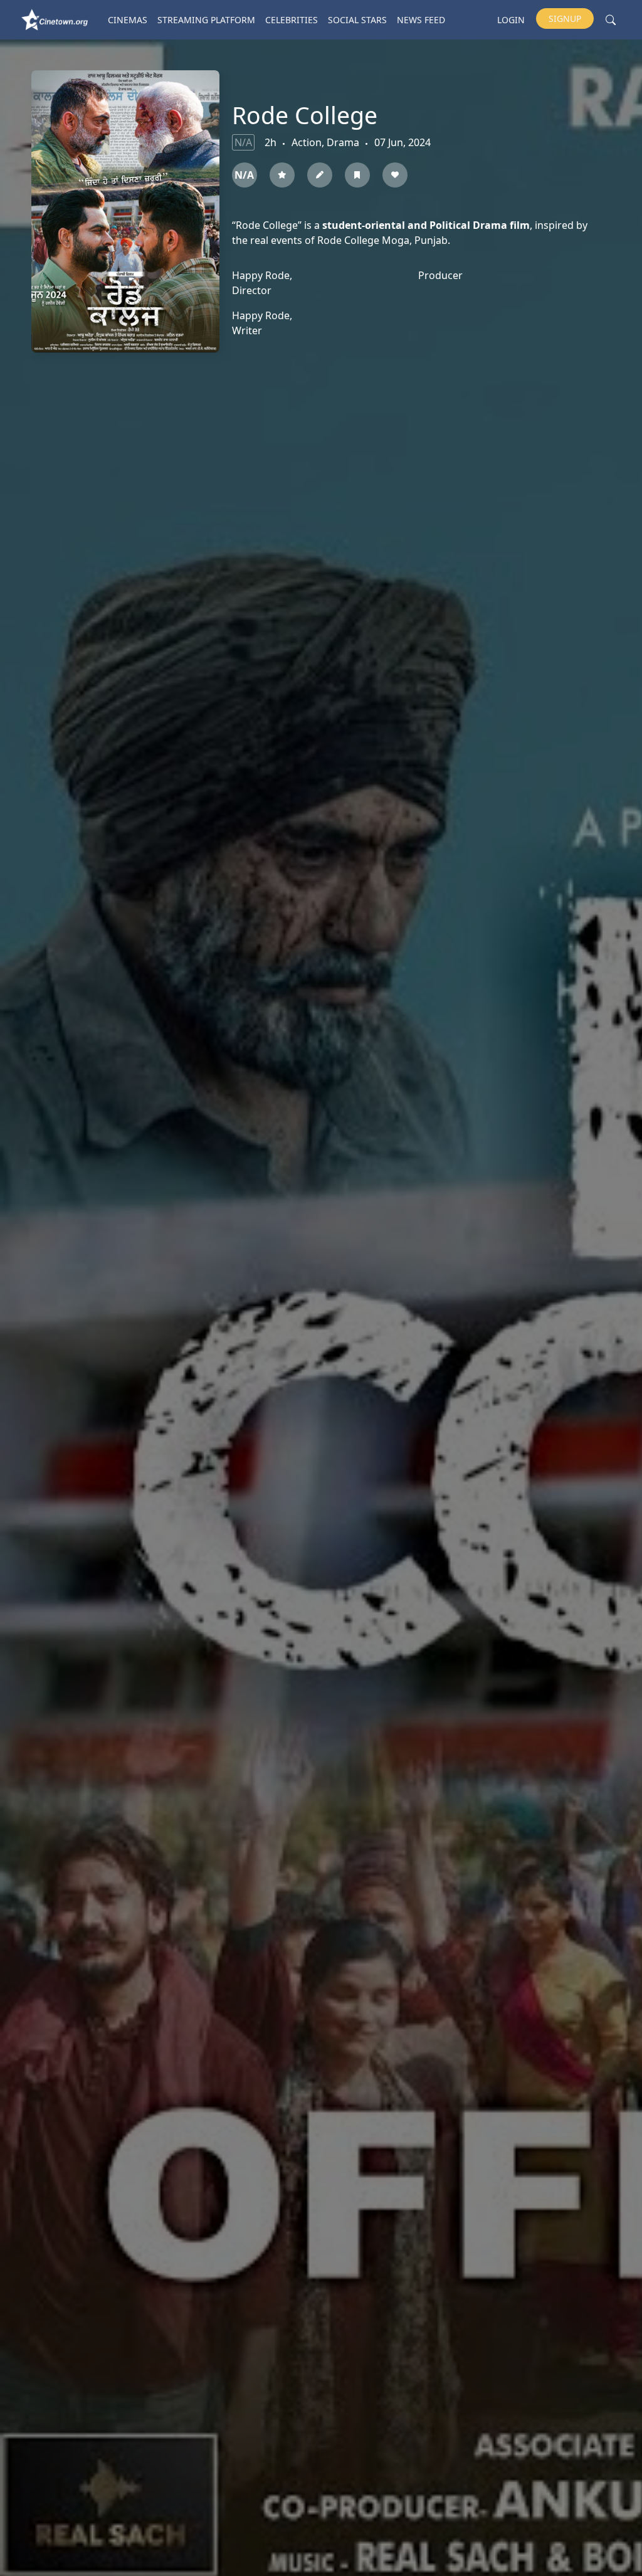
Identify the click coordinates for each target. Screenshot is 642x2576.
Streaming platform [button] (206, 20)
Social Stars (357, 20)
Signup (565, 18)
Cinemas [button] (128, 20)
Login (511, 20)
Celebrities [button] (292, 20)
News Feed (421, 20)
